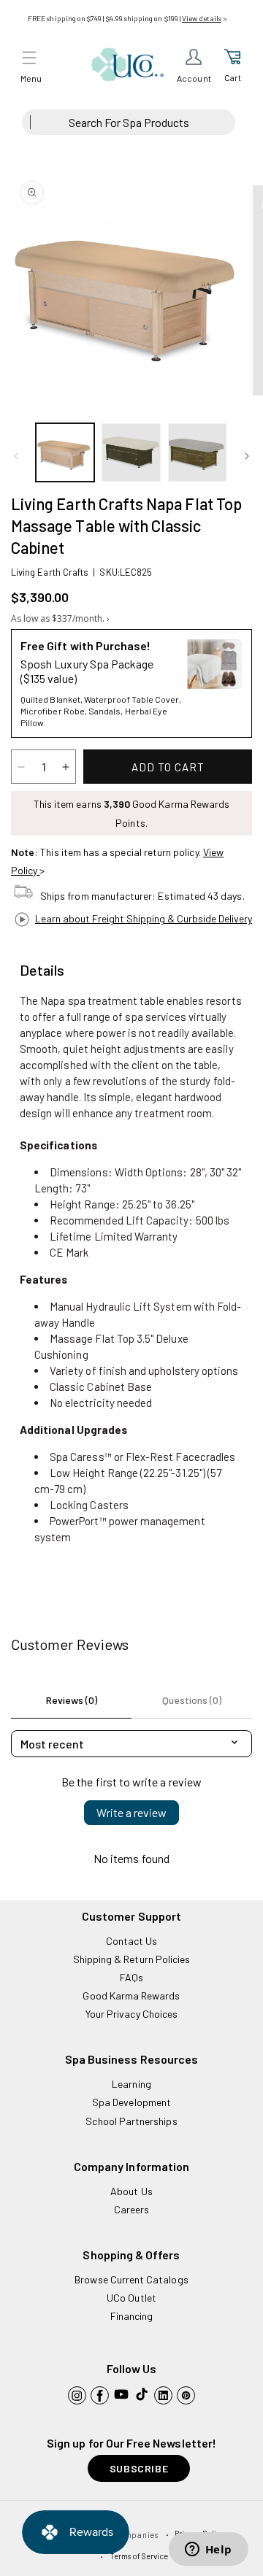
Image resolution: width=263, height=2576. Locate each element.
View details (202, 18)
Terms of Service (139, 2556)
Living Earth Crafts (50, 572)
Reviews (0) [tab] (72, 1700)
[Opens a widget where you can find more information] (208, 2550)
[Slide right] (247, 456)
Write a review (131, 1812)
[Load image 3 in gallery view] (197, 452)
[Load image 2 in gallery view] (131, 452)
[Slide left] (16, 456)
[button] (29, 58)
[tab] (42, 971)
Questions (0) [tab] (192, 1700)
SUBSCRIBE (139, 2468)
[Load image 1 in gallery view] (65, 452)
